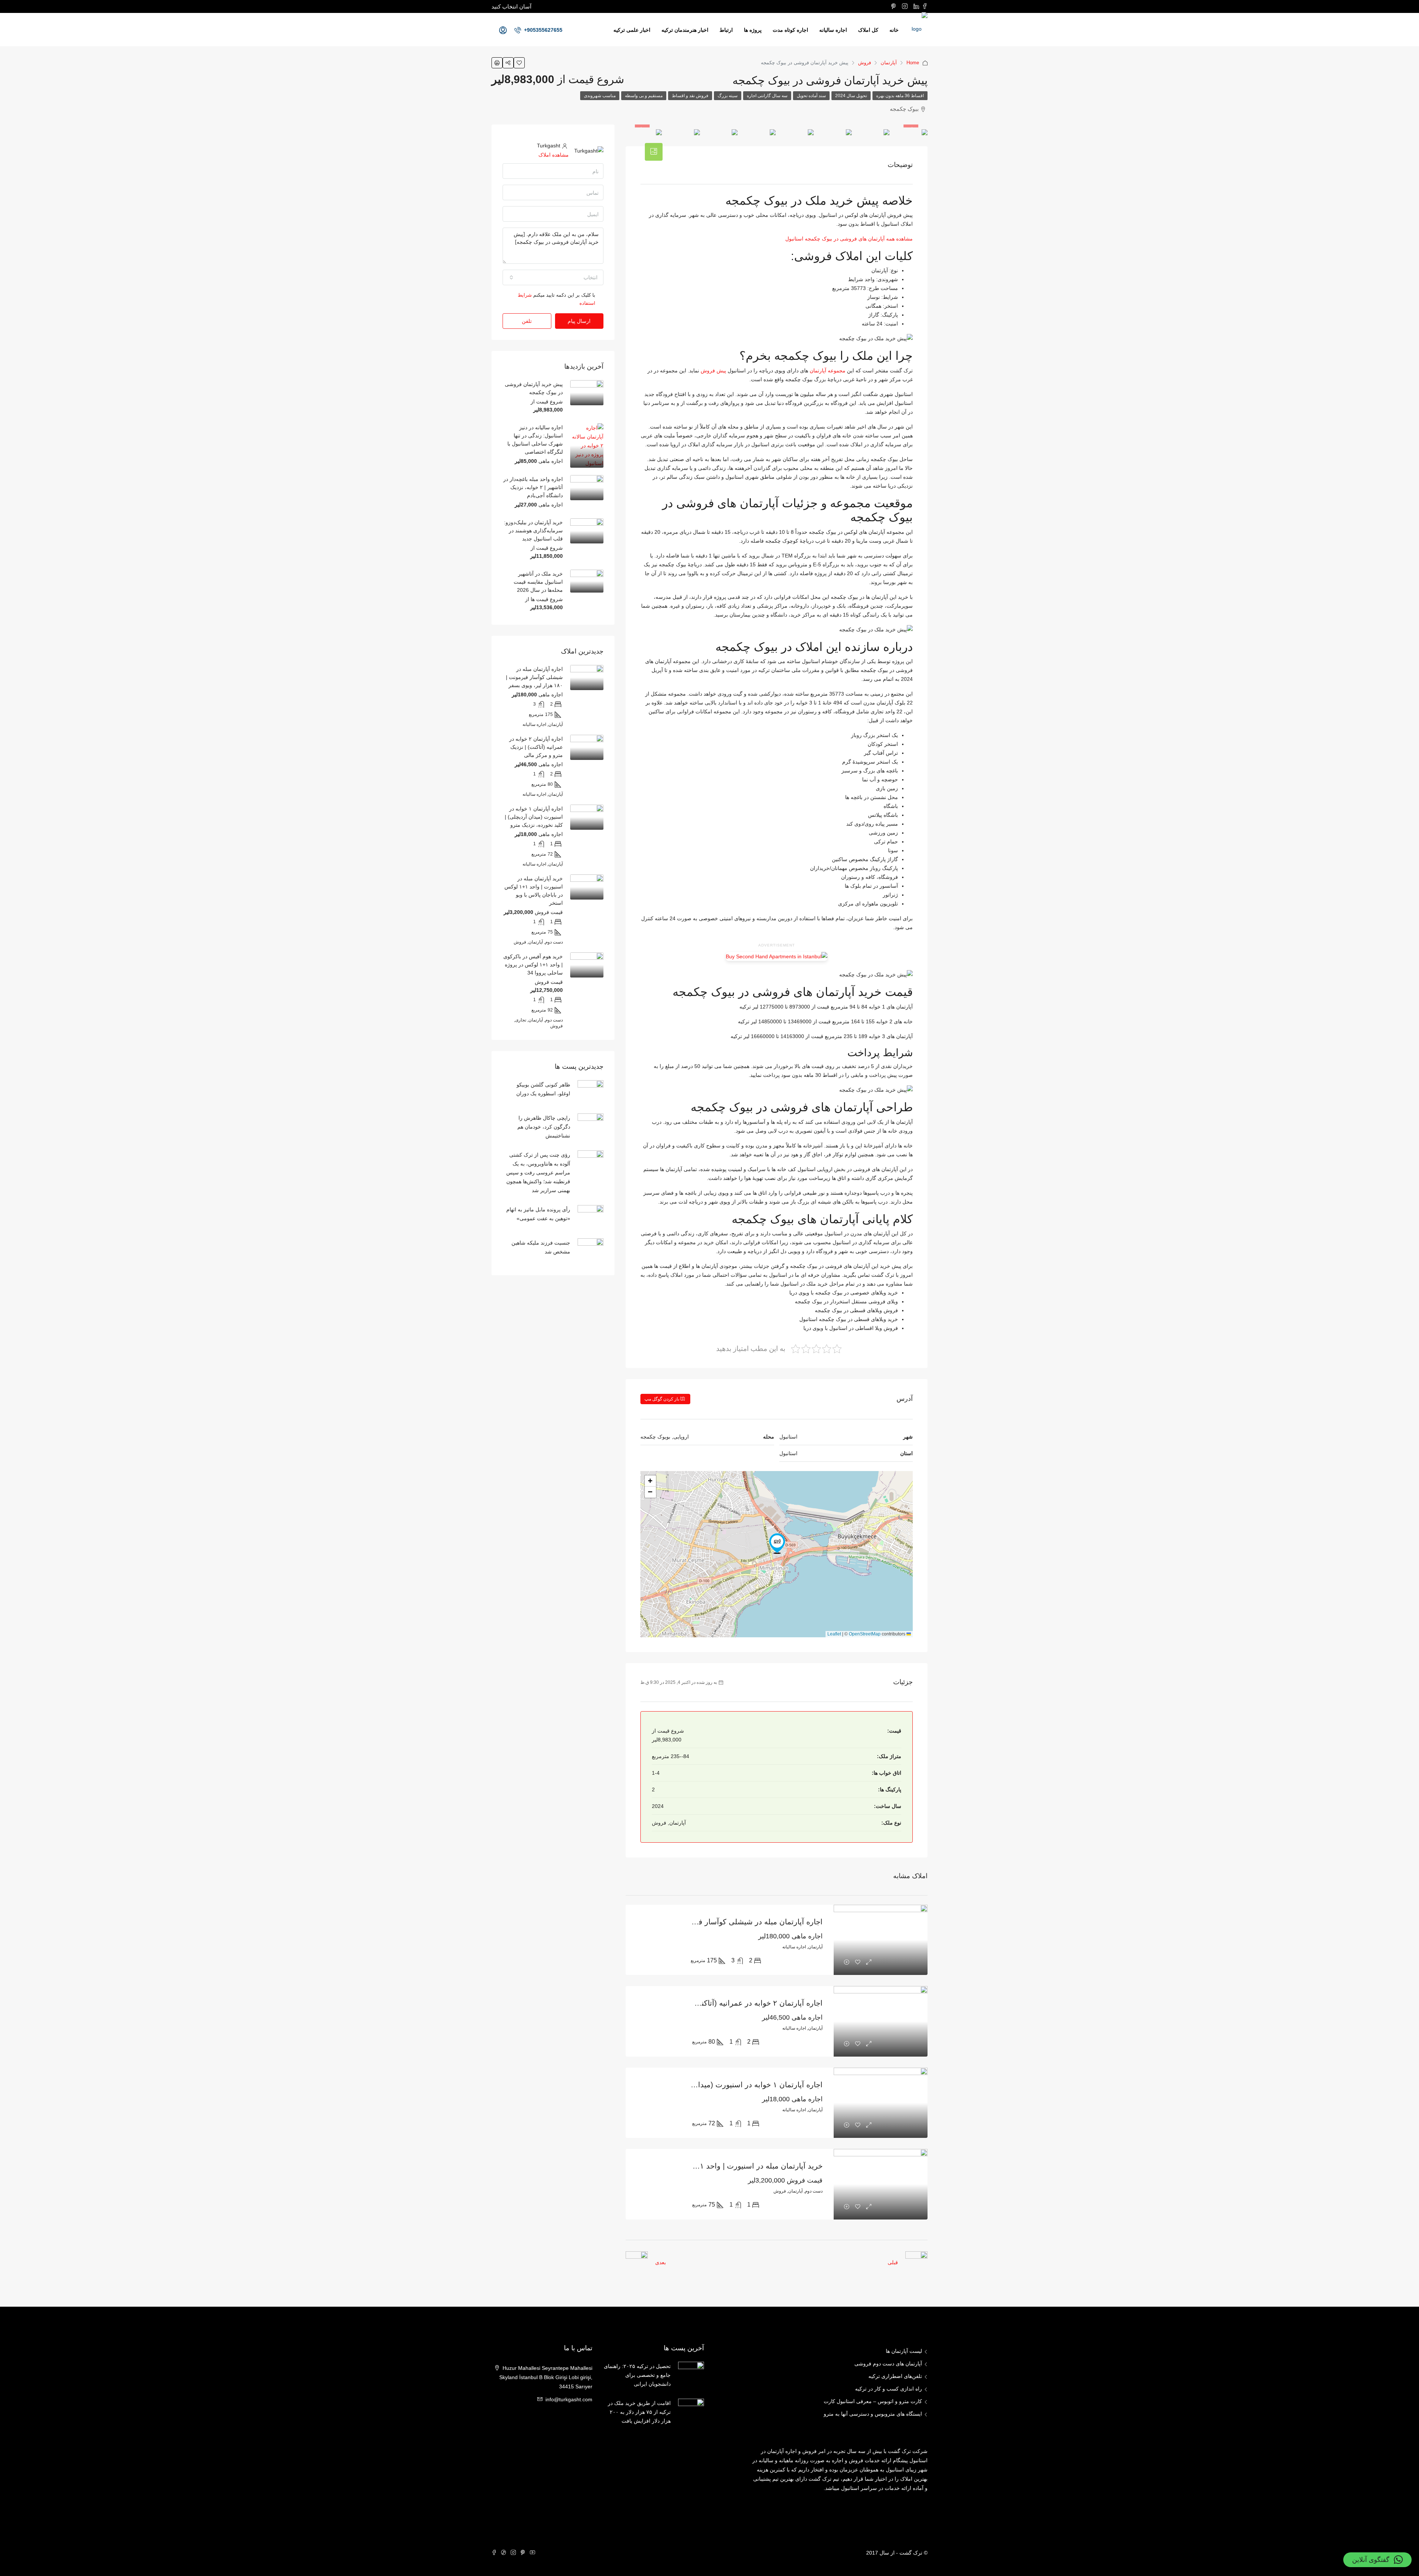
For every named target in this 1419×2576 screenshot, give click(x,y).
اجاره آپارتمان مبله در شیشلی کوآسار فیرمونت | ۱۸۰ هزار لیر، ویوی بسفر (707, 1922)
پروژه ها (753, 30)
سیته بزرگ (728, 96)
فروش (865, 63)
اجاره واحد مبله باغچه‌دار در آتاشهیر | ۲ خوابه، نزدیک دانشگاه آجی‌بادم (533, 487)
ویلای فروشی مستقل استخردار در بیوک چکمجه (846, 1301)
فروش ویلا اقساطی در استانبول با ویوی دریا (851, 1328)
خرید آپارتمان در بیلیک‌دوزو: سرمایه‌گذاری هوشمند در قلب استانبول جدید (533, 530)
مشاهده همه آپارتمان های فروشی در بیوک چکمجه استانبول (849, 239)
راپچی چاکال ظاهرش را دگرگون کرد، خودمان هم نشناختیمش (544, 1127)
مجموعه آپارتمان (828, 371)
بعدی (661, 2262)
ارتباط (726, 30)
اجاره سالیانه (833, 30)
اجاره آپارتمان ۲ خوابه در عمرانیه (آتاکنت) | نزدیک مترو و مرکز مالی (716, 2003)
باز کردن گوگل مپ (662, 1399)
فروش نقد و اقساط (690, 96)
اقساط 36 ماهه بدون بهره (900, 96)
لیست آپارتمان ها (904, 2351)
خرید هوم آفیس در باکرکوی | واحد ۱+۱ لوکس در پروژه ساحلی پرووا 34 (533, 965)
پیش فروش (713, 371)
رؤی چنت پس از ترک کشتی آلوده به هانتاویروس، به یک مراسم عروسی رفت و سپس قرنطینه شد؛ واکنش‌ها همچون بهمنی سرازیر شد (538, 1173)
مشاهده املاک (554, 155)
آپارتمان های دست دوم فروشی (888, 2364)
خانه (894, 30)
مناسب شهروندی (600, 96)
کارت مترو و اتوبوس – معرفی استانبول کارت (873, 2401)
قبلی (893, 2262)
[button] (777, 1543)
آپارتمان (889, 63)
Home (913, 63)
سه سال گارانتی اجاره (767, 96)
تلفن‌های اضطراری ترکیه (895, 2376)
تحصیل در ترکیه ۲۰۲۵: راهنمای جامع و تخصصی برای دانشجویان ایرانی (637, 2375)
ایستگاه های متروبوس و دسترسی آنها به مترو (873, 2414)
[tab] (654, 152)
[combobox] (553, 277)
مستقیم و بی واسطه (644, 96)
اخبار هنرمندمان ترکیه (685, 30)
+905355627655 (542, 30)
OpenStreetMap (865, 1634)
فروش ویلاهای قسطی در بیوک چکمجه (856, 1310)
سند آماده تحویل (811, 96)
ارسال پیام (579, 321)
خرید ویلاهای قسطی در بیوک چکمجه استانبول (849, 1319)
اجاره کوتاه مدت (790, 30)
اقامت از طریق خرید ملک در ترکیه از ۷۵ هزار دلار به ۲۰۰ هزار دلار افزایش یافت (639, 2412)
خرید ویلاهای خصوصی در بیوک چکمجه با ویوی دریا (844, 1293)
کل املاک (868, 30)
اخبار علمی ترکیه (632, 30)
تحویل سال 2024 (851, 96)
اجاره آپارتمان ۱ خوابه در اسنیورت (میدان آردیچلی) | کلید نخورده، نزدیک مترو (702, 2085)
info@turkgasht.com (569, 2399)
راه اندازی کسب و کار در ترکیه (889, 2389)
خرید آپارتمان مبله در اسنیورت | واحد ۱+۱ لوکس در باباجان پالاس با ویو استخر (700, 2166)
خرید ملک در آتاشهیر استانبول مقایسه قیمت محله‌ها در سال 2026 (538, 582)
